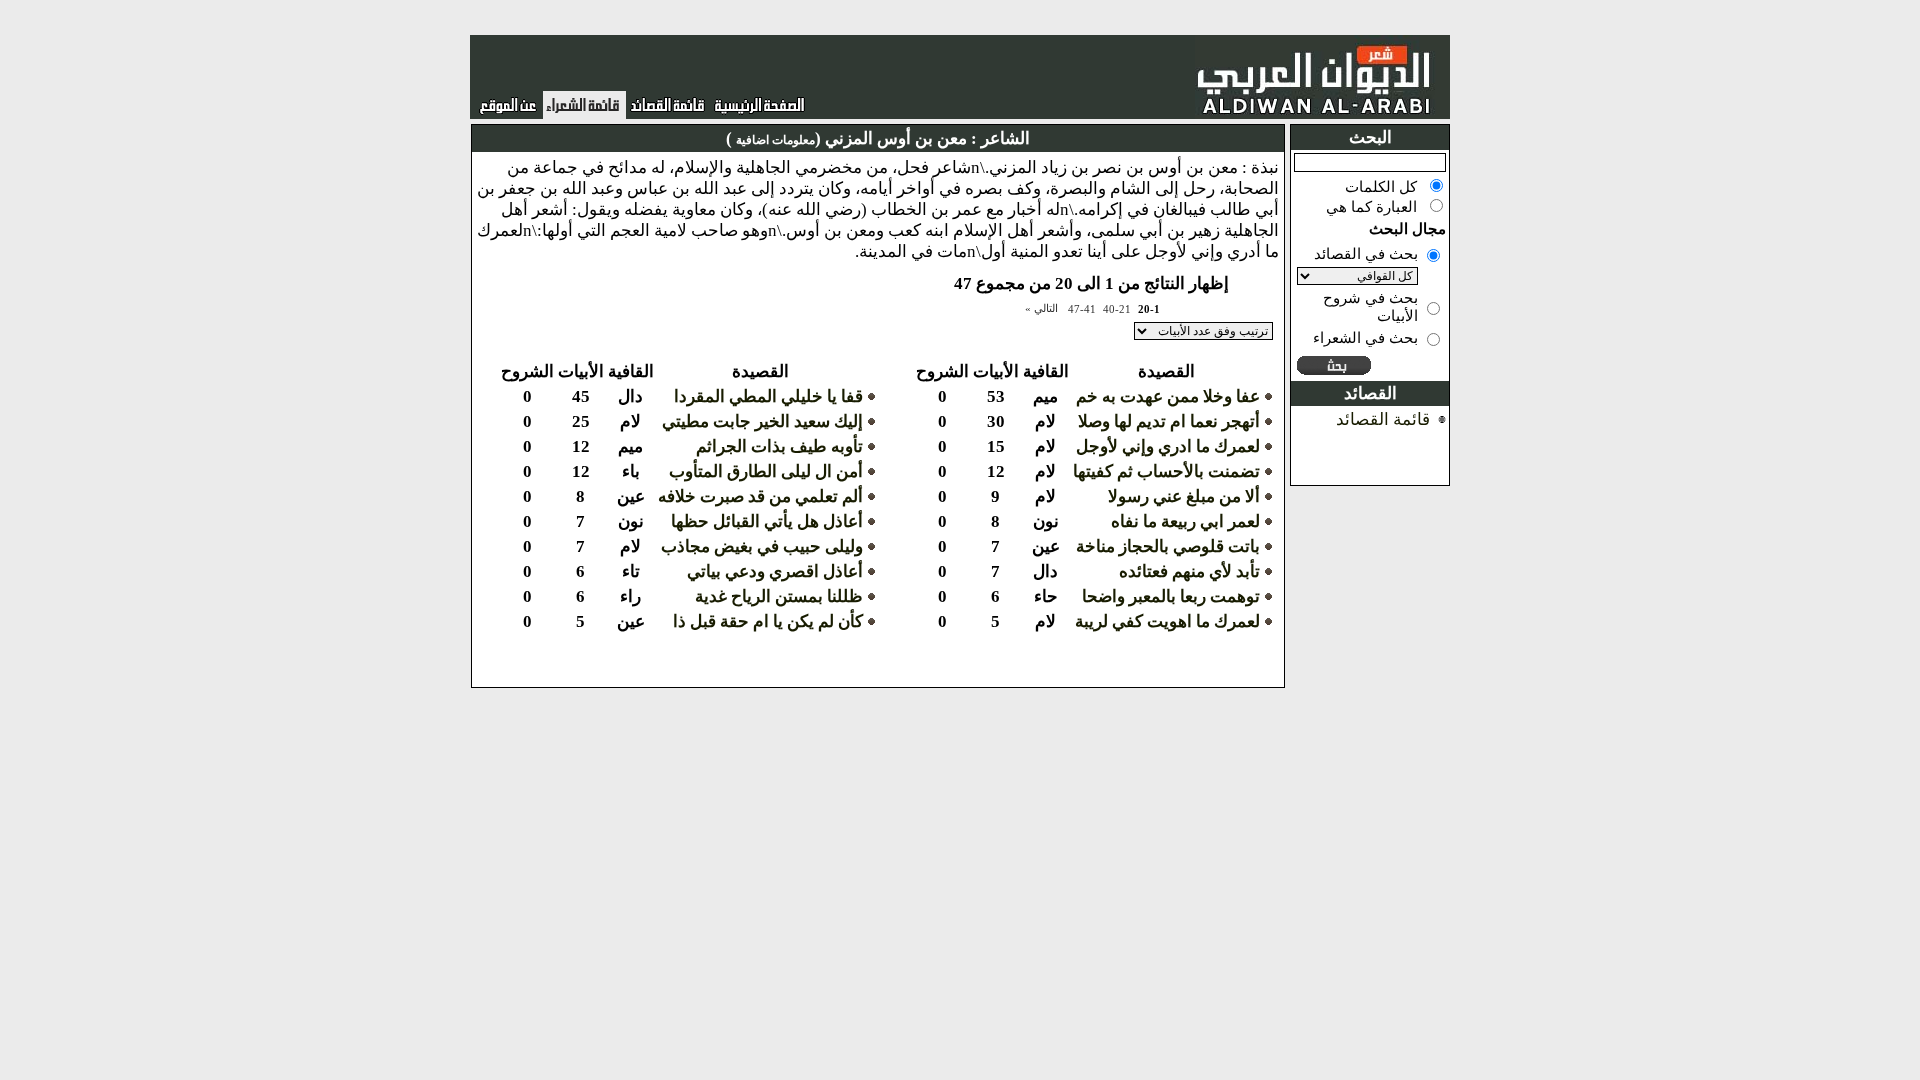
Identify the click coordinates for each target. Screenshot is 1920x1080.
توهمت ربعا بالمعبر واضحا (1171, 596)
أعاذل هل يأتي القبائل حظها (767, 521)
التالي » (1041, 308)
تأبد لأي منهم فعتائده (1189, 571)
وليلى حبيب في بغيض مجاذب (762, 546)
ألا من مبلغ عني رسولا (1184, 496)
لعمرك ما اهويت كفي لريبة (1167, 621)
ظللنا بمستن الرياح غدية (779, 596)
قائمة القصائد (1383, 419)
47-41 (1082, 309)
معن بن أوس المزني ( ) (846, 138)
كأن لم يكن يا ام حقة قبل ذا (768, 621)
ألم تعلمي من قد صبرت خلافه (760, 496)
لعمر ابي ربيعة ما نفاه (1185, 521)
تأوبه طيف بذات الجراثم (779, 446)
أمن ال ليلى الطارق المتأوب (766, 471)
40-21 (1117, 309)
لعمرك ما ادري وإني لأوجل (1168, 446)
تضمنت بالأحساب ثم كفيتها (1166, 471)
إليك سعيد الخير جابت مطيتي (762, 421)
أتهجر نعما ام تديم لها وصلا (1169, 421)
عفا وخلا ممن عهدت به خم (1168, 396)
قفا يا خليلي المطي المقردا (768, 396)
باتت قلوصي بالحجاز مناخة (1168, 546)
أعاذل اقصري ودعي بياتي (775, 571)
